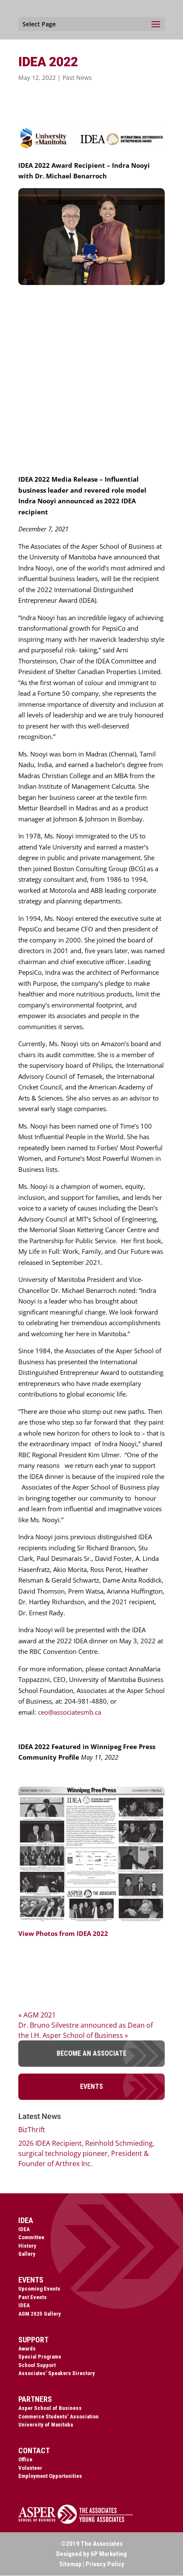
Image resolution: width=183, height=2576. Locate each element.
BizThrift (32, 2130)
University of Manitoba (46, 2425)
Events (91, 2086)
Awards (27, 2349)
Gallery (27, 2254)
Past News (77, 78)
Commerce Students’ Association (59, 2417)
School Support (37, 2365)
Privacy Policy (105, 2564)
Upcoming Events (39, 2289)
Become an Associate (91, 2053)
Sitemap (70, 2564)
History (27, 2246)
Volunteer (30, 2468)
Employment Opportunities (50, 2476)
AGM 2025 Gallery (40, 2314)
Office (25, 2459)
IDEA (24, 2229)
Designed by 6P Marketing (91, 2554)
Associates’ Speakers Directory (57, 2373)
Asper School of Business (50, 2408)
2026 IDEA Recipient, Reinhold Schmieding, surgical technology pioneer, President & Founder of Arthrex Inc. (86, 2153)
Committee (31, 2237)
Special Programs (40, 2357)
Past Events (33, 2297)
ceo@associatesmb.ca (70, 1712)
